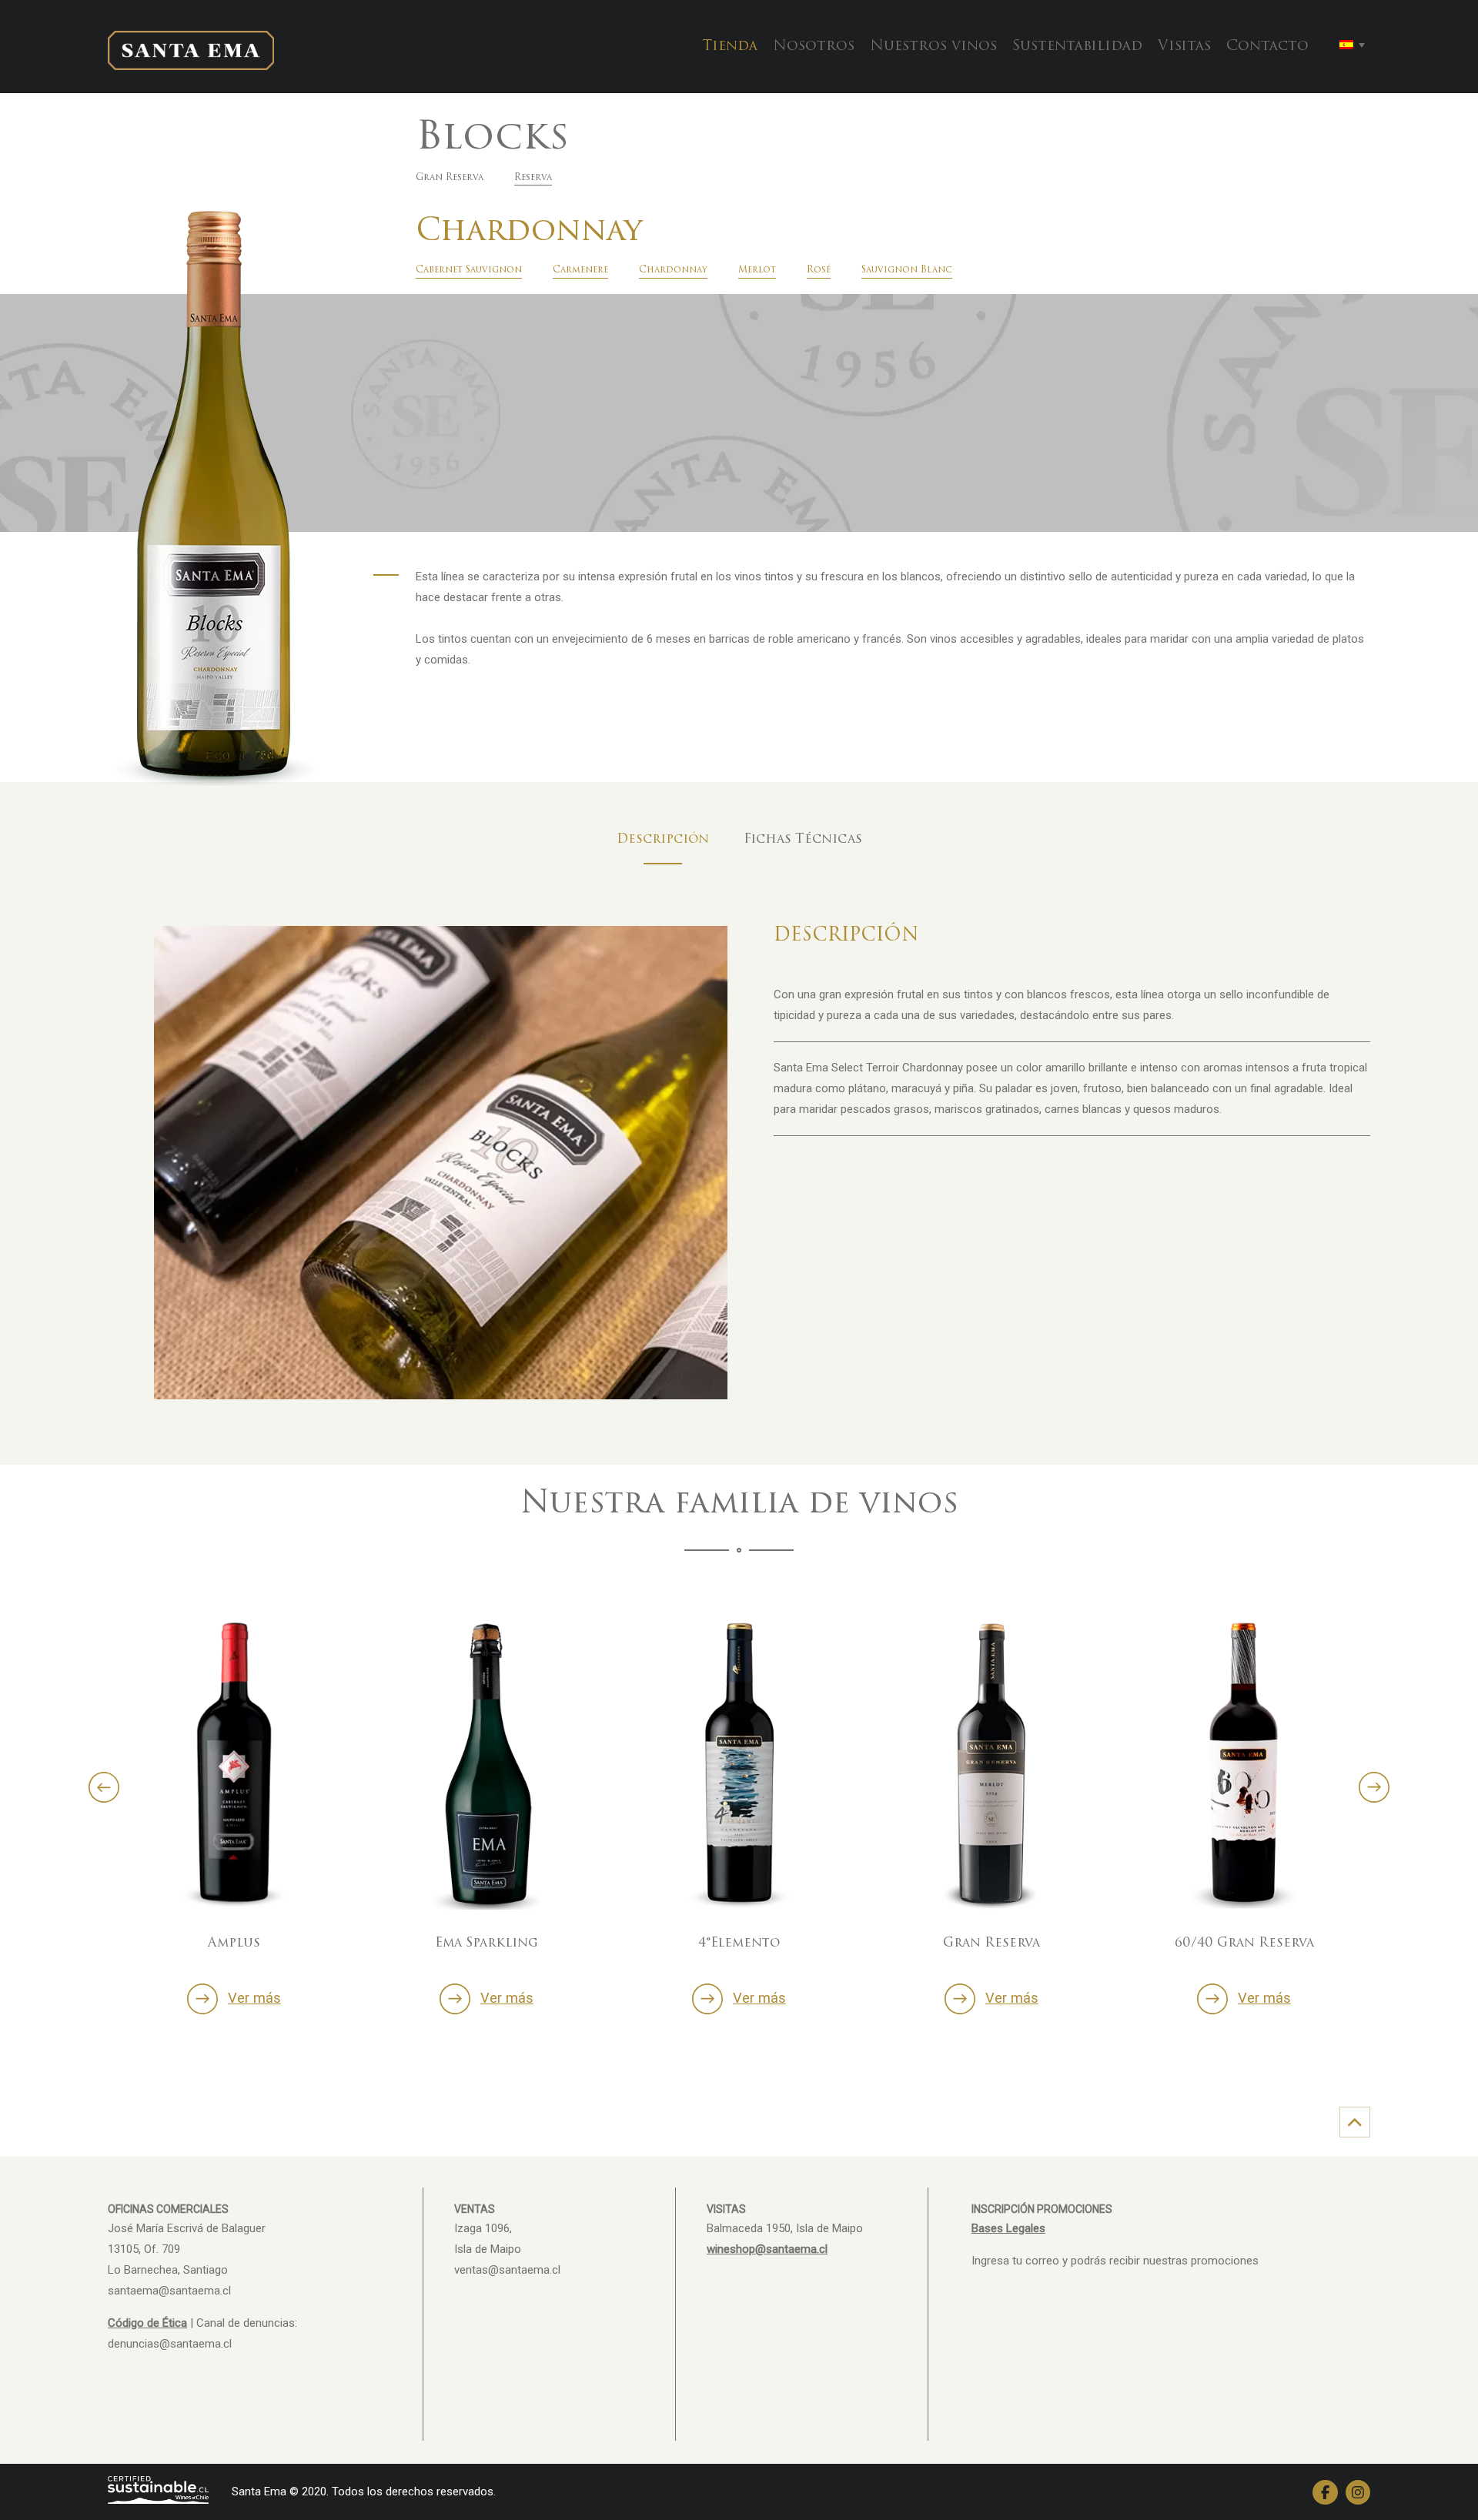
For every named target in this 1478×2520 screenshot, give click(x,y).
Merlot (757, 270)
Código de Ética (147, 2323)
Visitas (1184, 47)
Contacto (1267, 47)
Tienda (730, 47)
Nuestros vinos (933, 47)
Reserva (533, 178)
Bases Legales (1008, 2228)
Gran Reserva (450, 178)
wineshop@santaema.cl (767, 2249)
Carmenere (580, 270)
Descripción (663, 840)
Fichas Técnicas (803, 840)
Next (1374, 1787)
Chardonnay (673, 270)
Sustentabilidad (1077, 47)
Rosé (819, 270)
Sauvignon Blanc (907, 270)
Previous (104, 1787)
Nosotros (814, 47)
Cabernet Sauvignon (469, 270)
